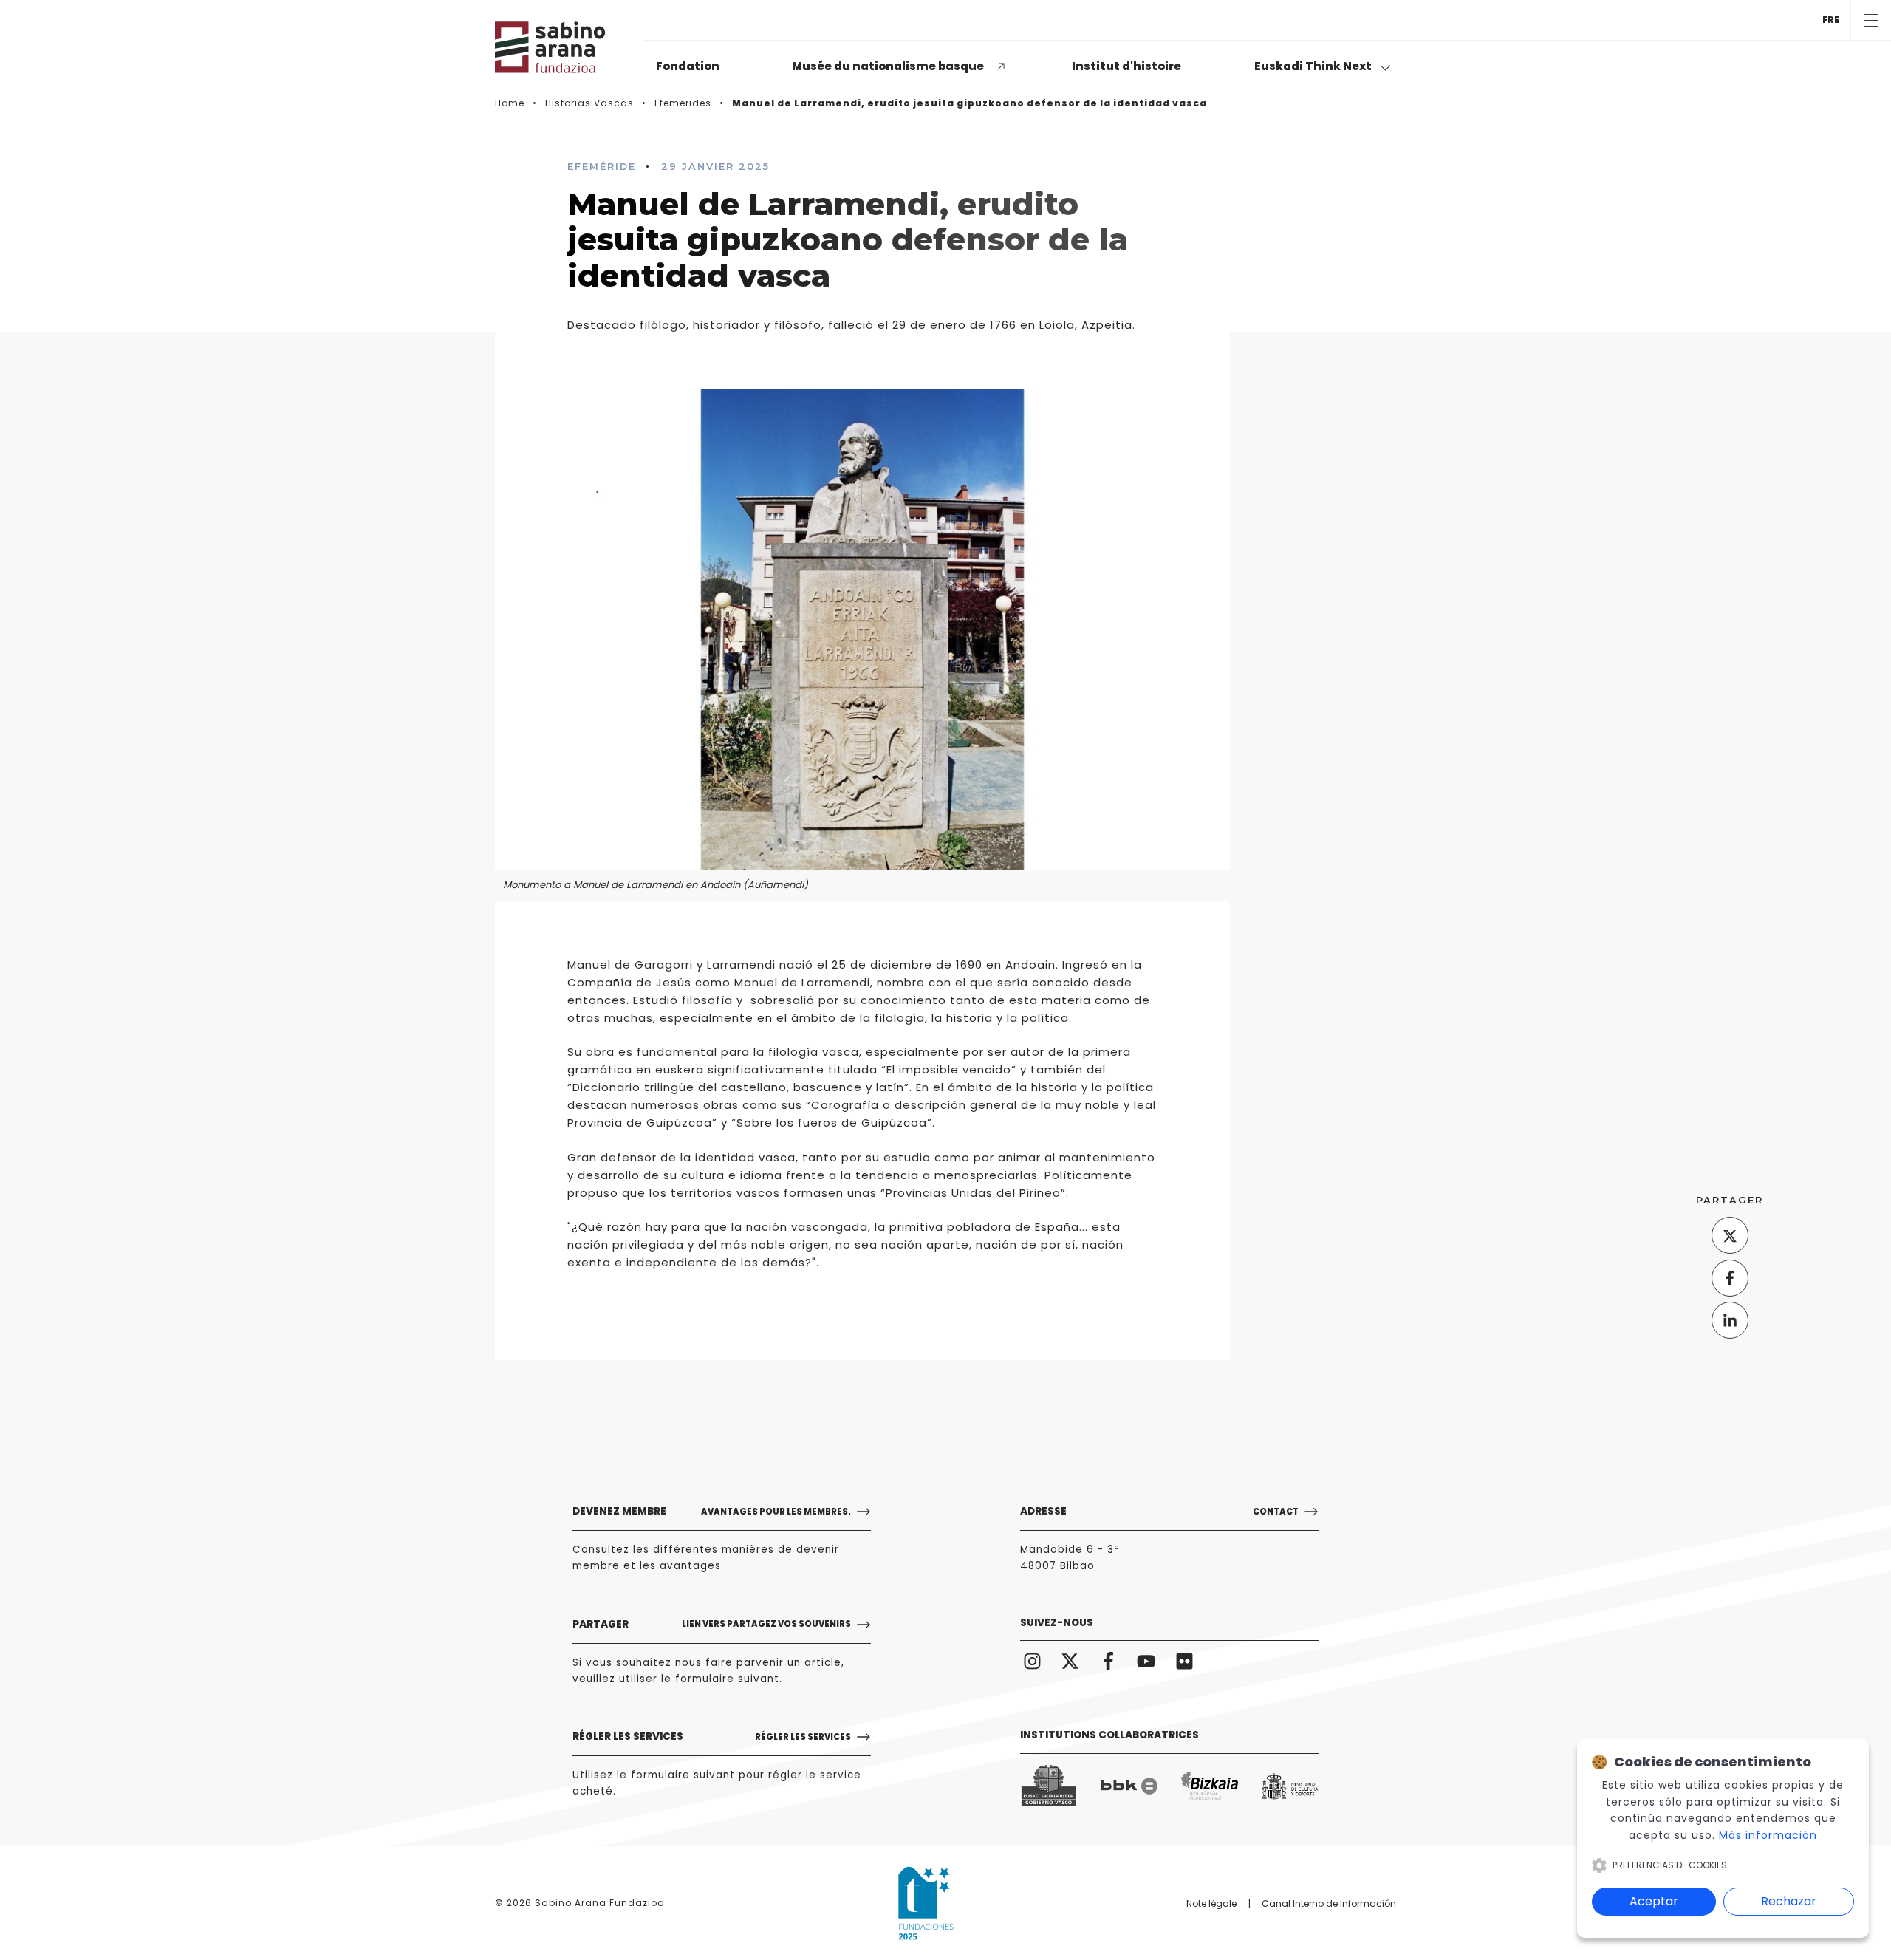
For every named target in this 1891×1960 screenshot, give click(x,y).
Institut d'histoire (1126, 66)
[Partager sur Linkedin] (1730, 1320)
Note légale (1211, 1903)
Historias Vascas (589, 103)
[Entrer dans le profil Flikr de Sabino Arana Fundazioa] (1184, 1661)
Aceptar (1654, 1901)
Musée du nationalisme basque (888, 66)
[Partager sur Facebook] (1730, 1278)
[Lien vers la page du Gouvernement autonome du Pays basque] (1049, 1786)
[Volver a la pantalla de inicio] (569, 47)
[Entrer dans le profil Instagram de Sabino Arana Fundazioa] (1032, 1661)
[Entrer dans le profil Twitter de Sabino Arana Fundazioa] (1071, 1661)
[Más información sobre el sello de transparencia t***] (926, 1903)
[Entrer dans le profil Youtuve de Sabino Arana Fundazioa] (1147, 1661)
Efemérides (683, 103)
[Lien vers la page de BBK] (1129, 1786)
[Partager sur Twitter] (1730, 1235)
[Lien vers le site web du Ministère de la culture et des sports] (1290, 1786)
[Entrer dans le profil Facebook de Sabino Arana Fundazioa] (1108, 1661)
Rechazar (1789, 1901)
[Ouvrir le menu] (1871, 20)
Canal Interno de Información (1329, 1903)
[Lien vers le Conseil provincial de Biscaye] (1210, 1786)
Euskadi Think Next (1314, 66)
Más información (1768, 1835)
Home (510, 103)
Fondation (688, 66)
